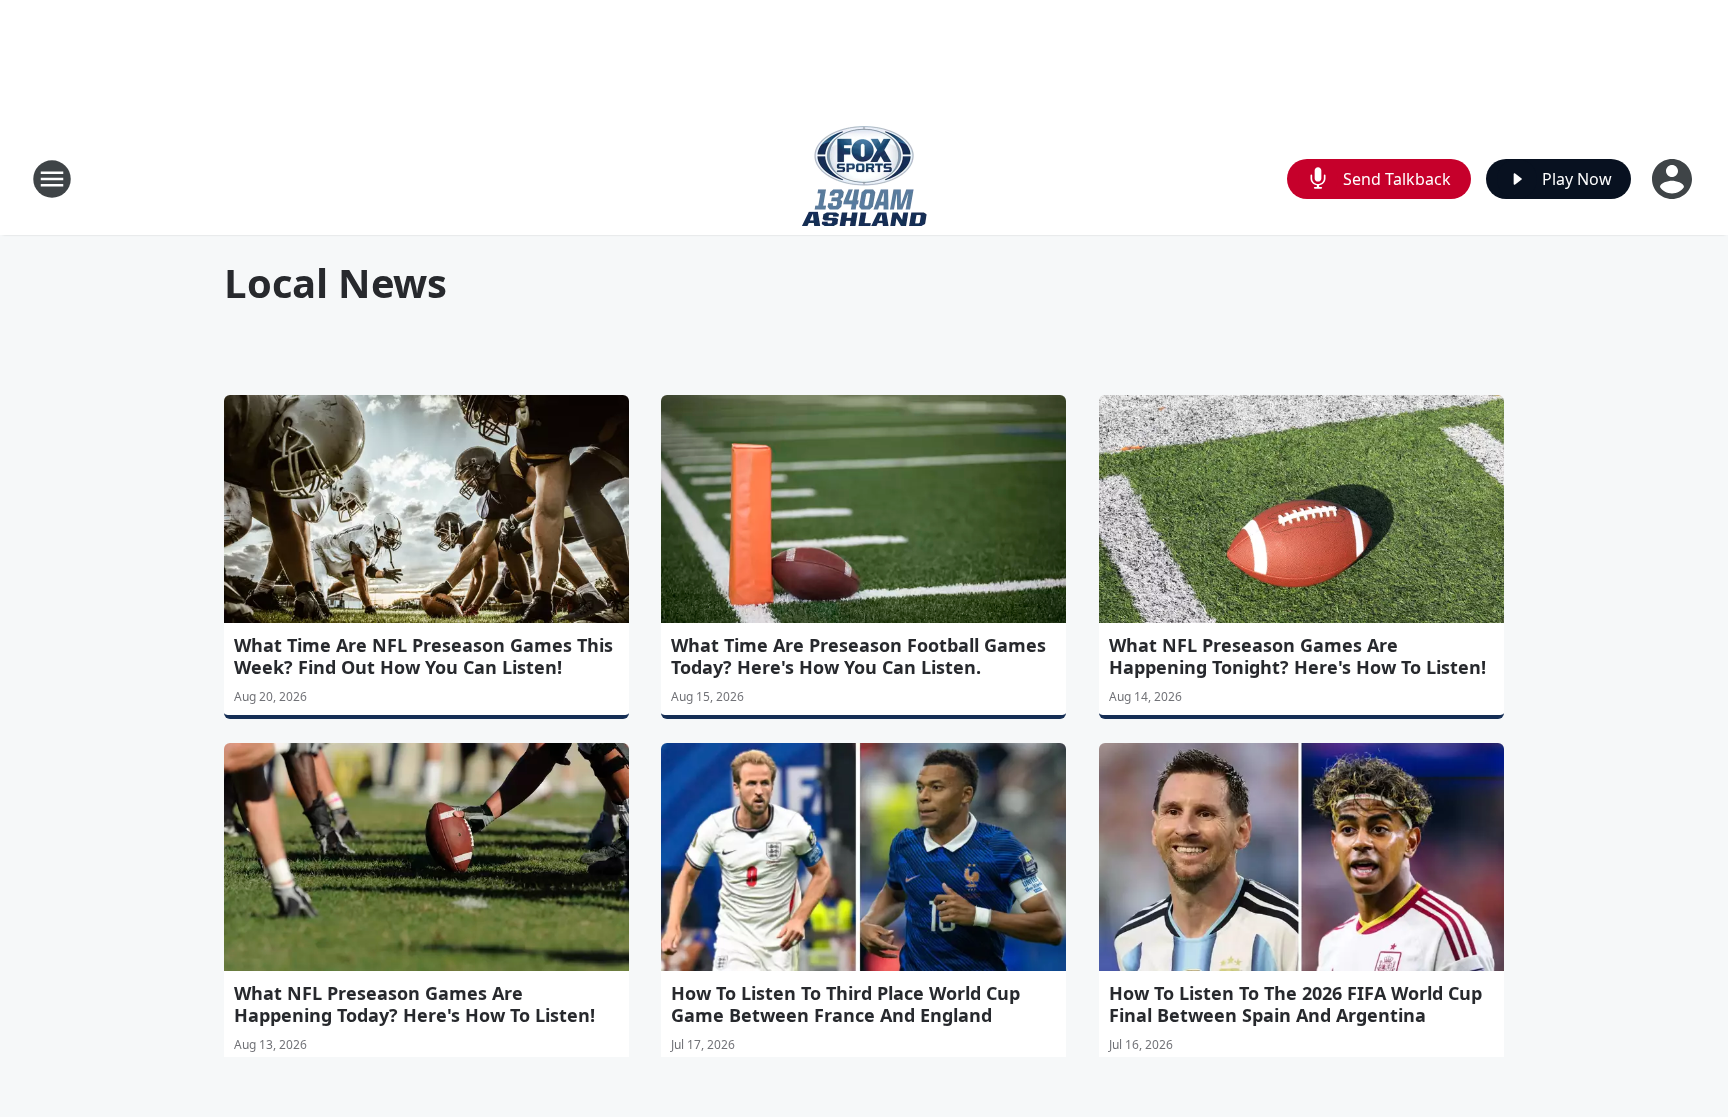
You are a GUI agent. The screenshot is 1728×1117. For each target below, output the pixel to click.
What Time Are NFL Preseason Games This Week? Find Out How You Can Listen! (423, 656)
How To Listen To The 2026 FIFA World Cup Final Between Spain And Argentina (1295, 1004)
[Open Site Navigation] (52, 179)
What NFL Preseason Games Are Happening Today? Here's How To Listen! (414, 1004)
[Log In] (1674, 179)
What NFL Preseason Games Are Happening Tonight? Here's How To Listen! (1297, 656)
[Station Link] (864, 178)
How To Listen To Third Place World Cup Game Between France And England (845, 1004)
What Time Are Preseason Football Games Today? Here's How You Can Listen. (858, 656)
